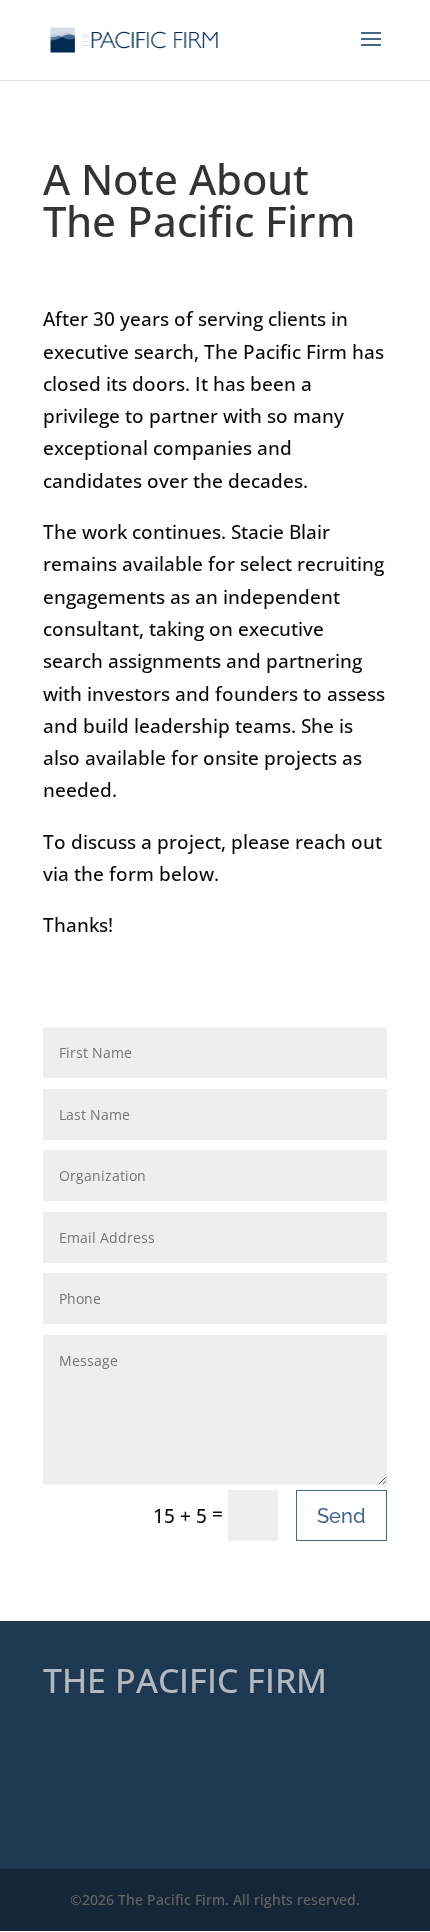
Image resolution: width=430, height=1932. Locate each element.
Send (341, 1516)
